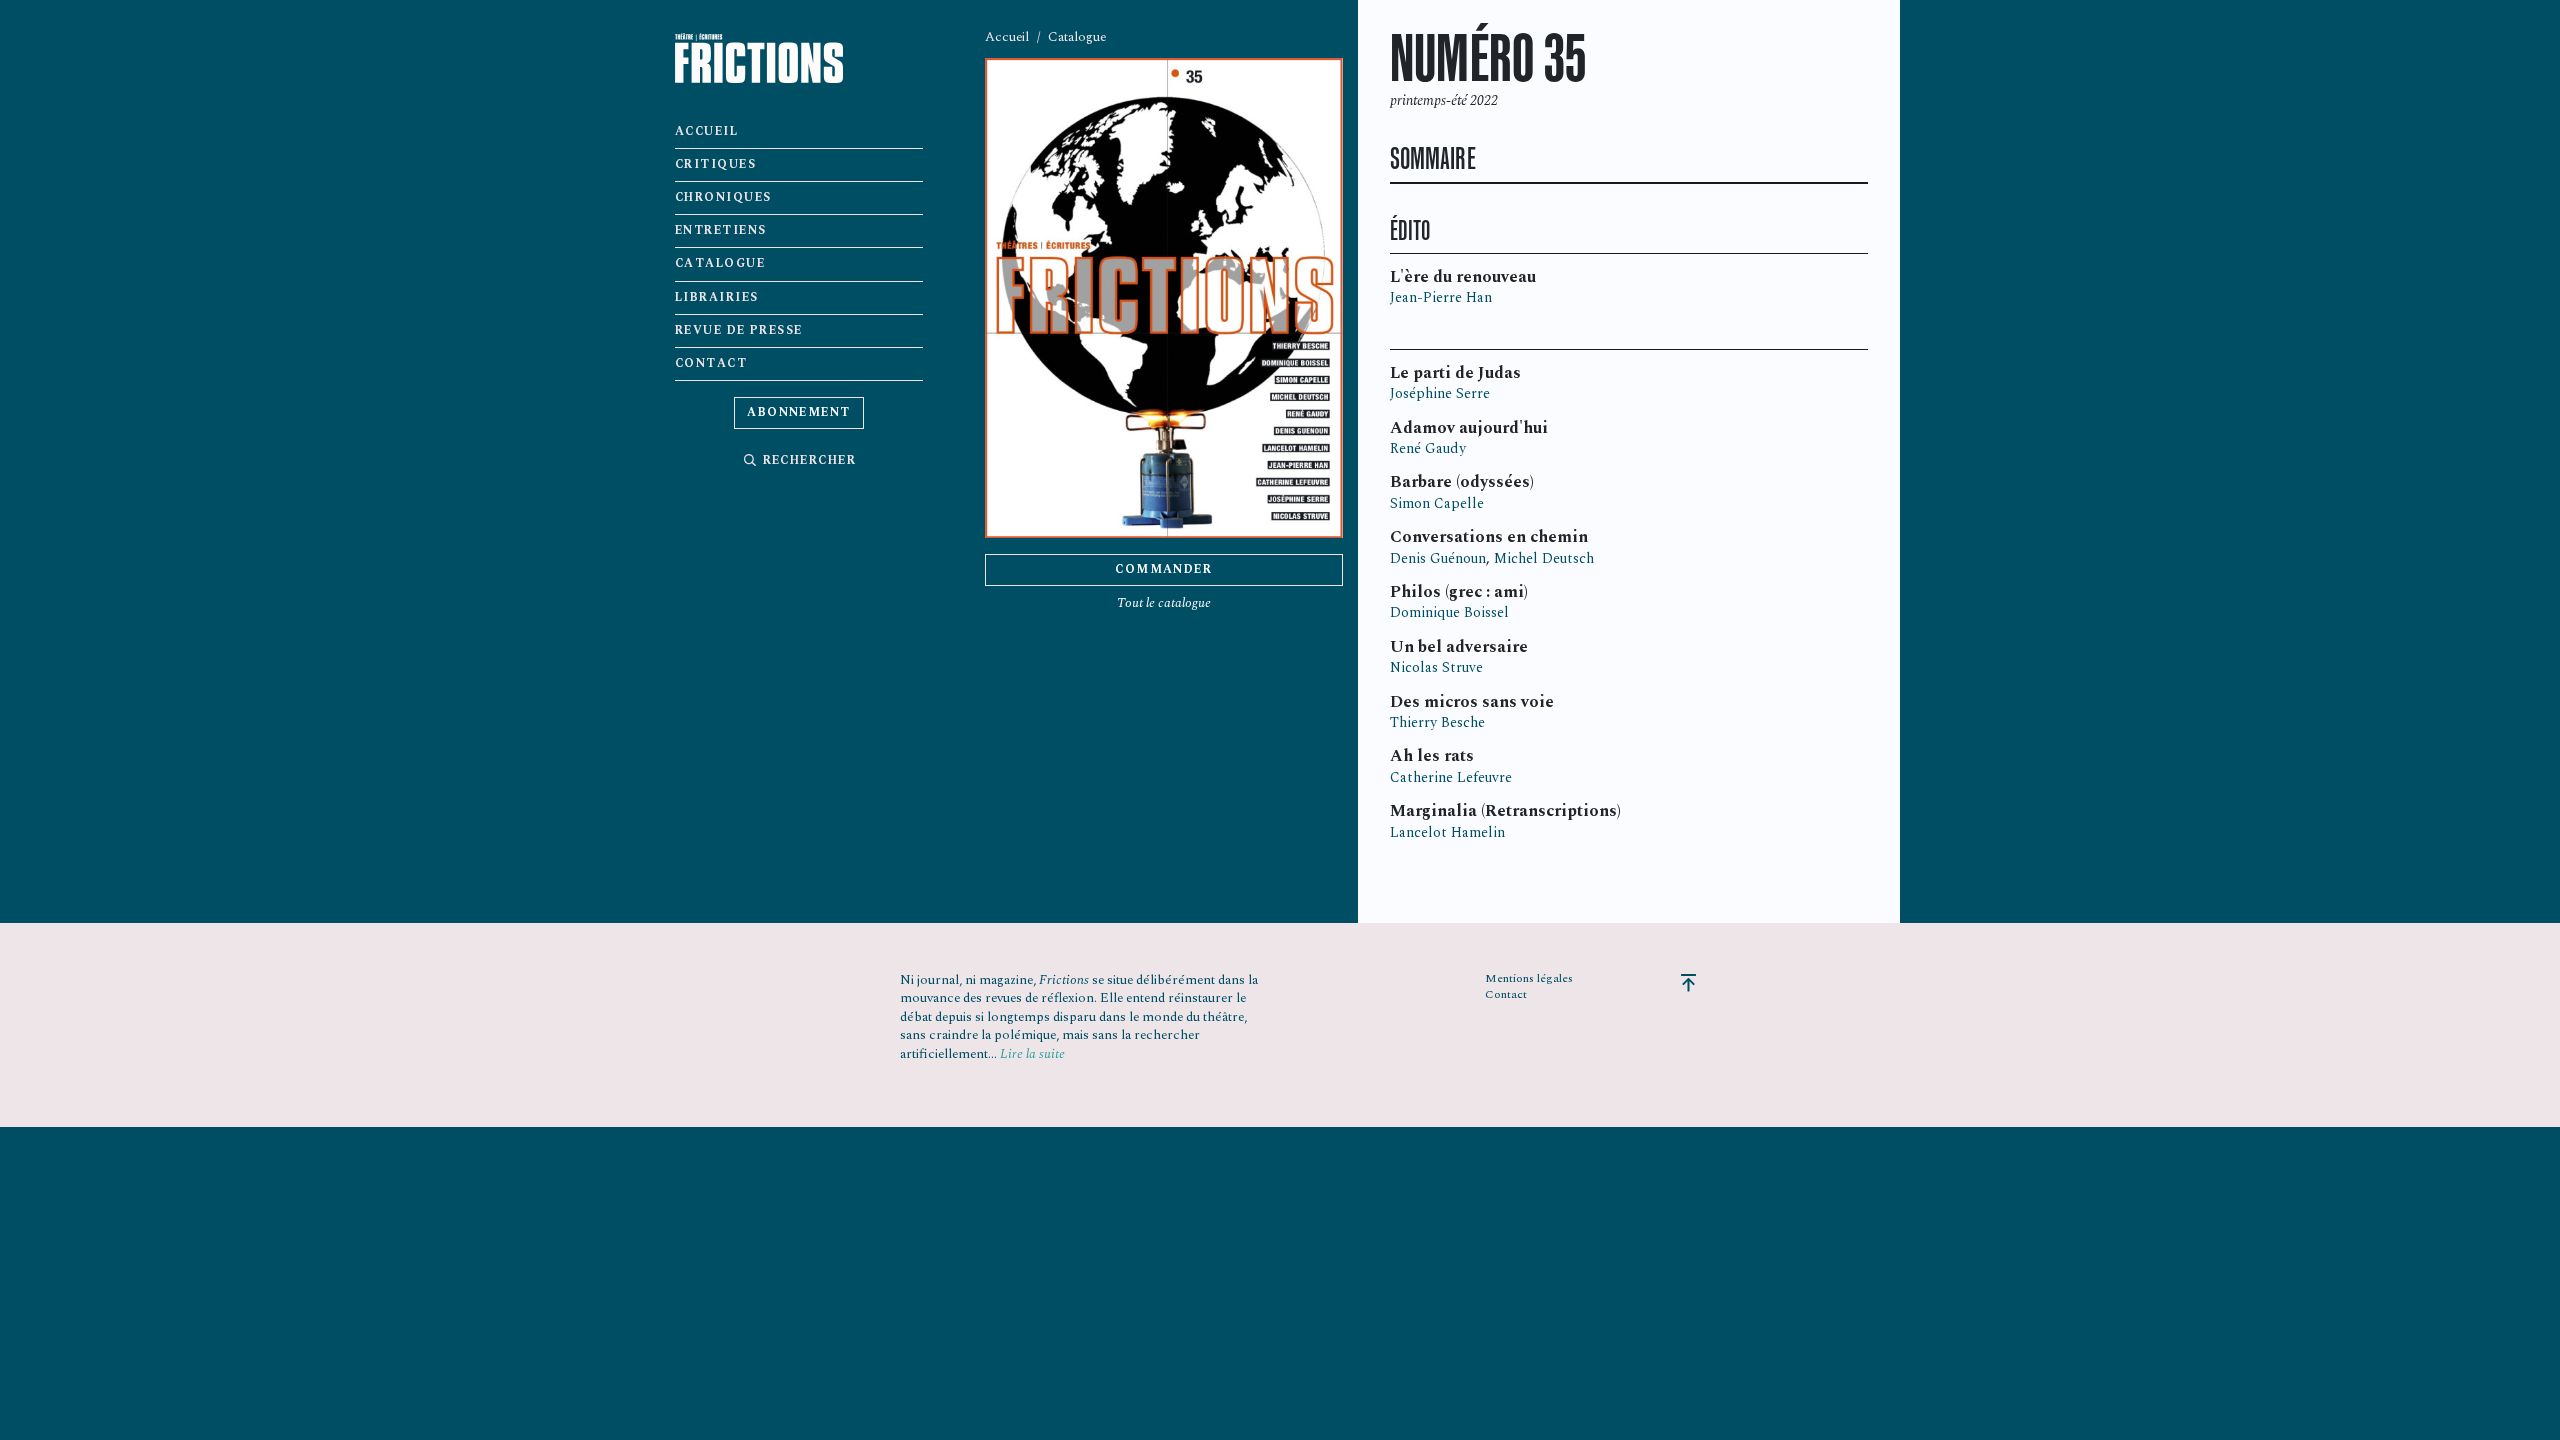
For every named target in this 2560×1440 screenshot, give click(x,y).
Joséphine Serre (1440, 393)
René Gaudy (1428, 448)
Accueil (706, 131)
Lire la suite (1032, 1054)
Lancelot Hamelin (1447, 832)
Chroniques (723, 197)
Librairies (717, 297)
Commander (1163, 569)
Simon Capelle (1437, 503)
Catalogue (720, 263)
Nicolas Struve (1436, 667)
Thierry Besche (1437, 722)
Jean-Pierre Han (1441, 297)
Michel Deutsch (1544, 558)
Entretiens (721, 230)
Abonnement (799, 412)
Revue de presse (739, 330)
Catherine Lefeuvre (1451, 777)
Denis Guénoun (1438, 558)
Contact (711, 363)
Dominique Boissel (1449, 612)
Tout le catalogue (1164, 603)
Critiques (715, 164)
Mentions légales (1529, 978)
